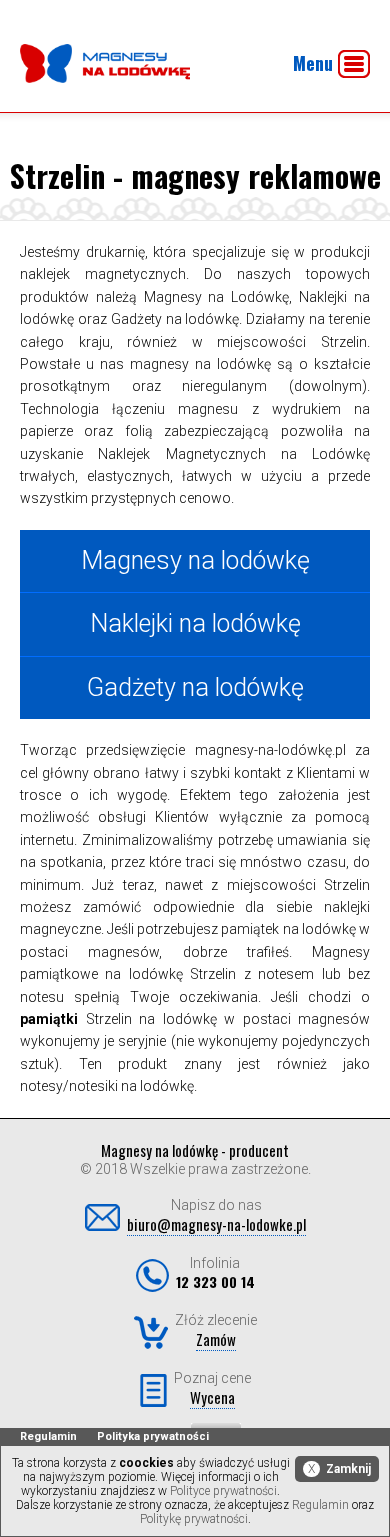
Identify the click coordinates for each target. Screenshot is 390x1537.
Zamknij (339, 1469)
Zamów (216, 1339)
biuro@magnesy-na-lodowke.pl (216, 1224)
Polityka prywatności (153, 1436)
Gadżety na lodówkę (195, 687)
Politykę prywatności (194, 1519)
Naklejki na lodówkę (195, 623)
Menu (313, 63)
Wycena (212, 1397)
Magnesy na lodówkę (195, 560)
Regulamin (48, 1436)
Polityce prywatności (223, 1491)
